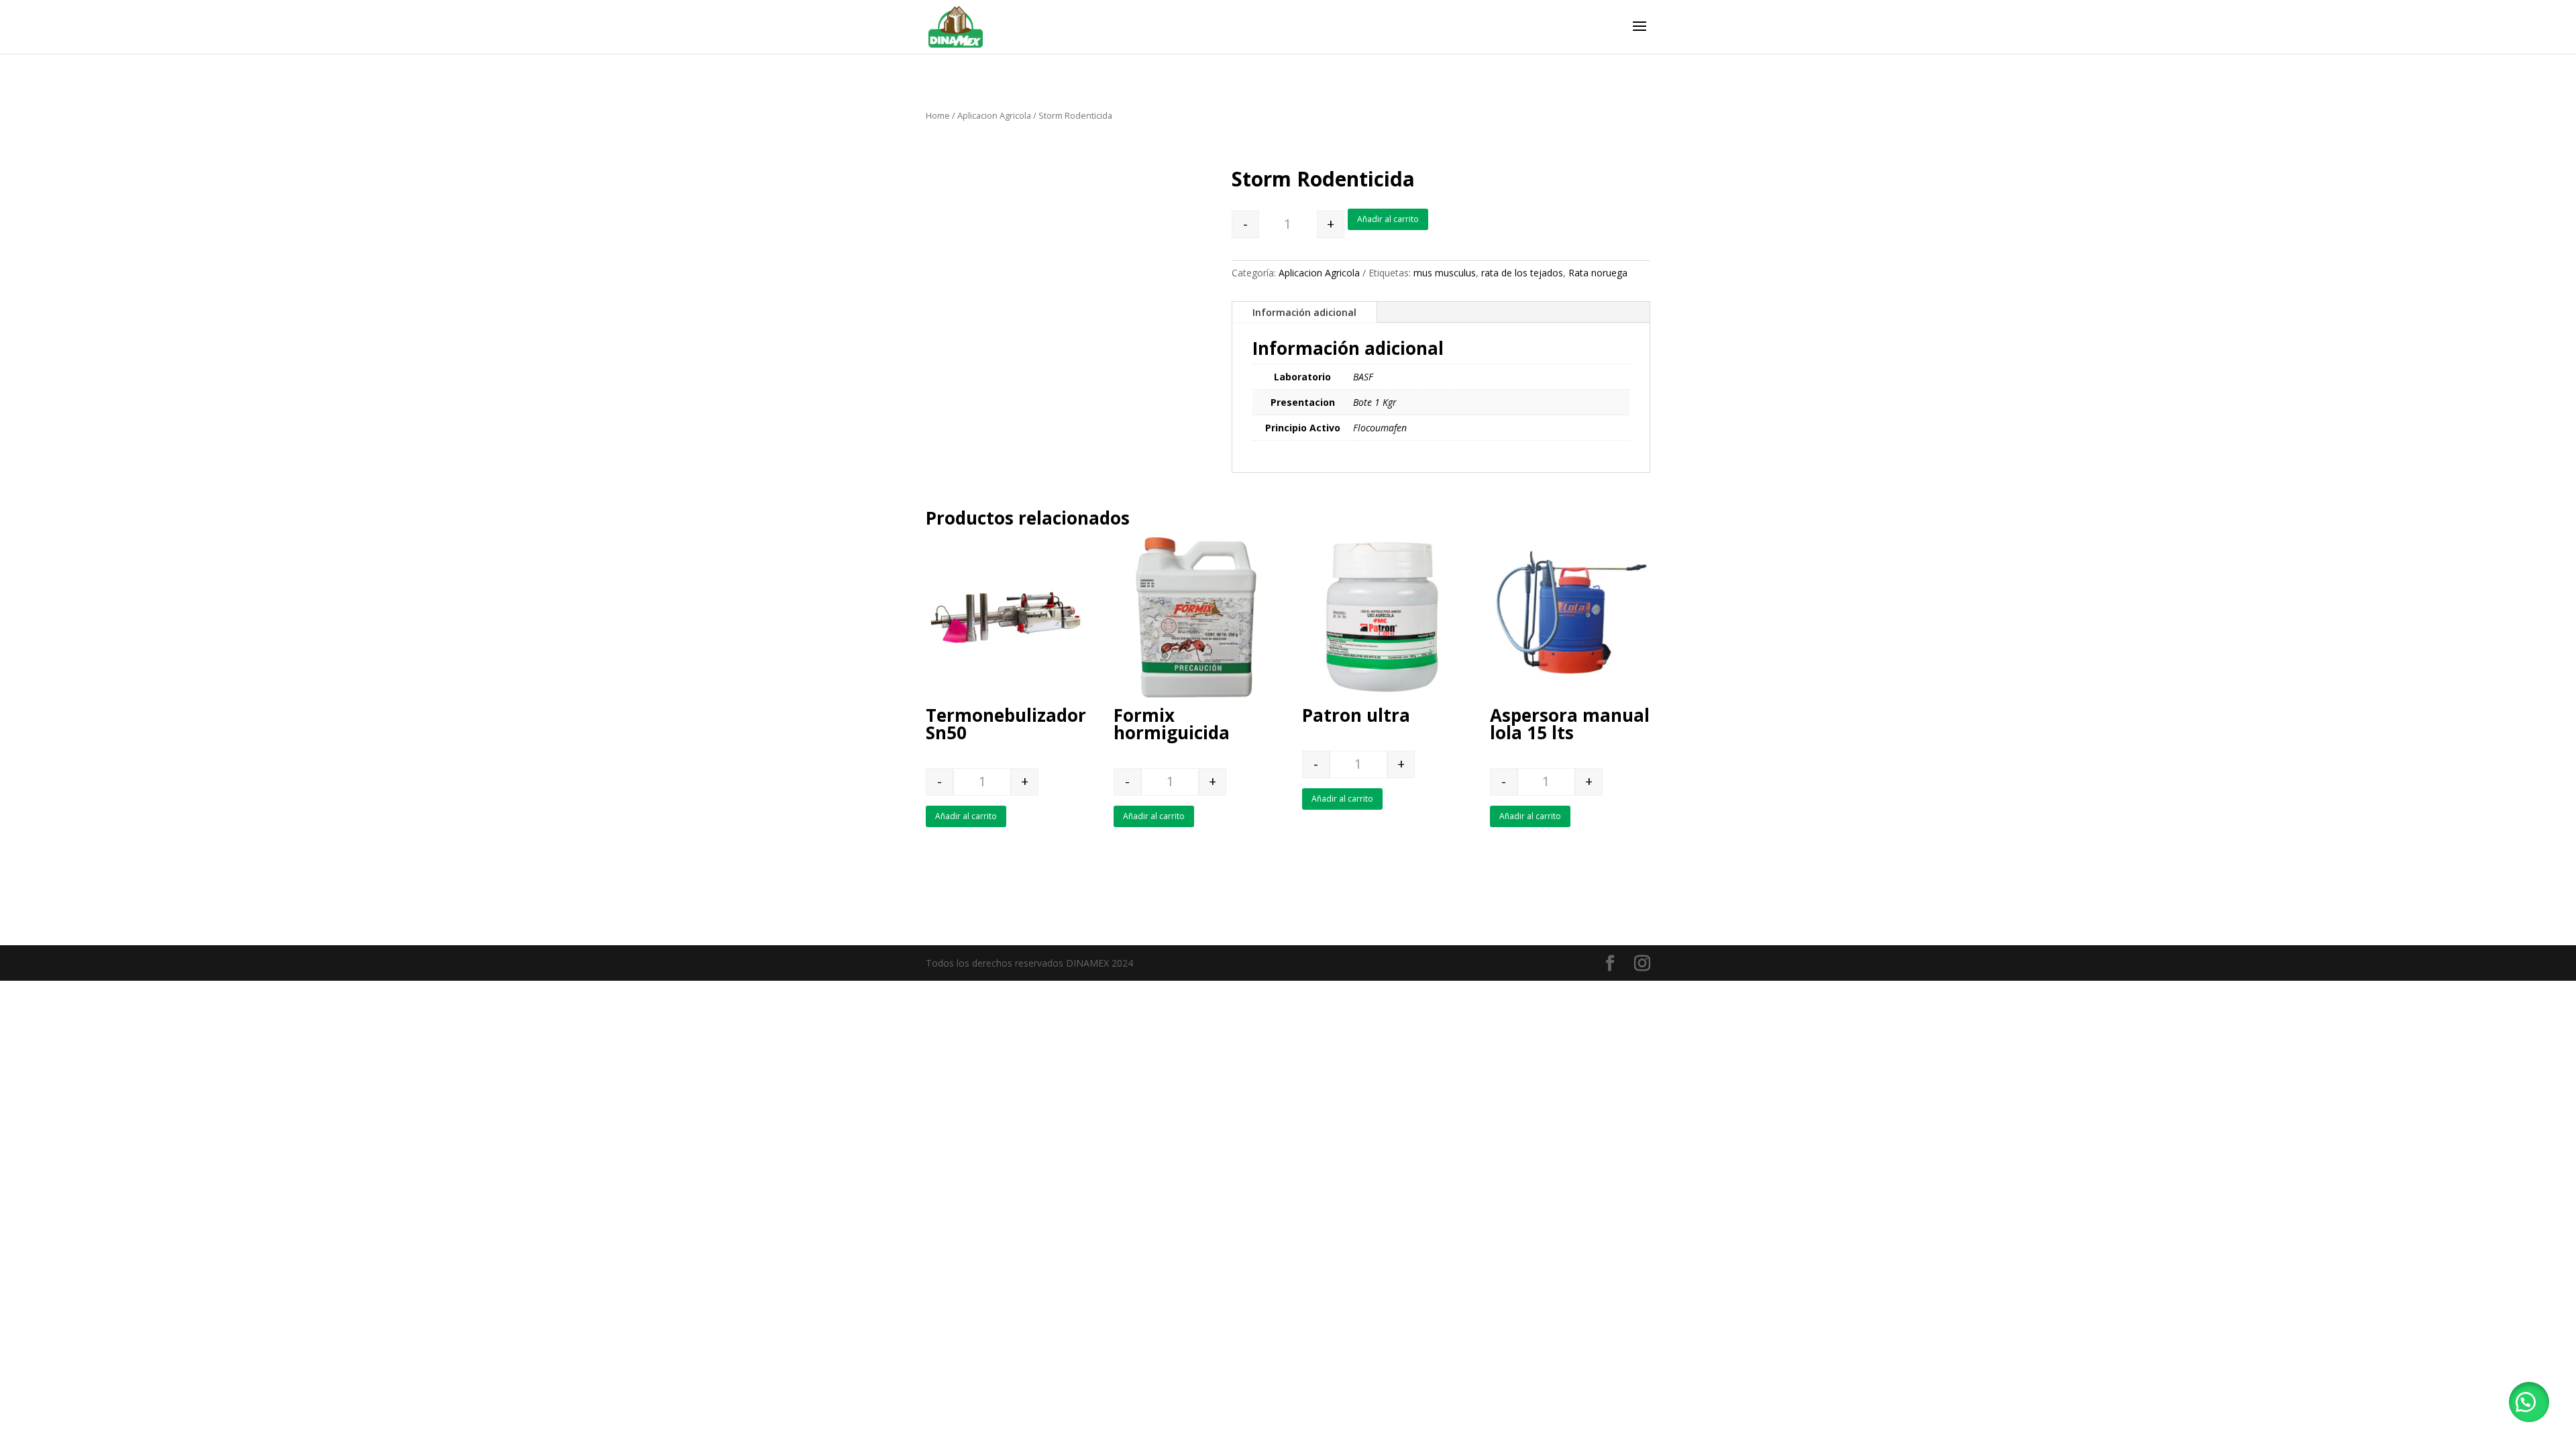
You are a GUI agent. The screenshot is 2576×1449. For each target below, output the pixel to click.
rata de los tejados (1522, 273)
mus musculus (1445, 273)
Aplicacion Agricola (994, 115)
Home (938, 115)
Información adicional (1304, 312)
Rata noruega (1598, 273)
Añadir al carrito (1388, 219)
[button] (2529, 1402)
